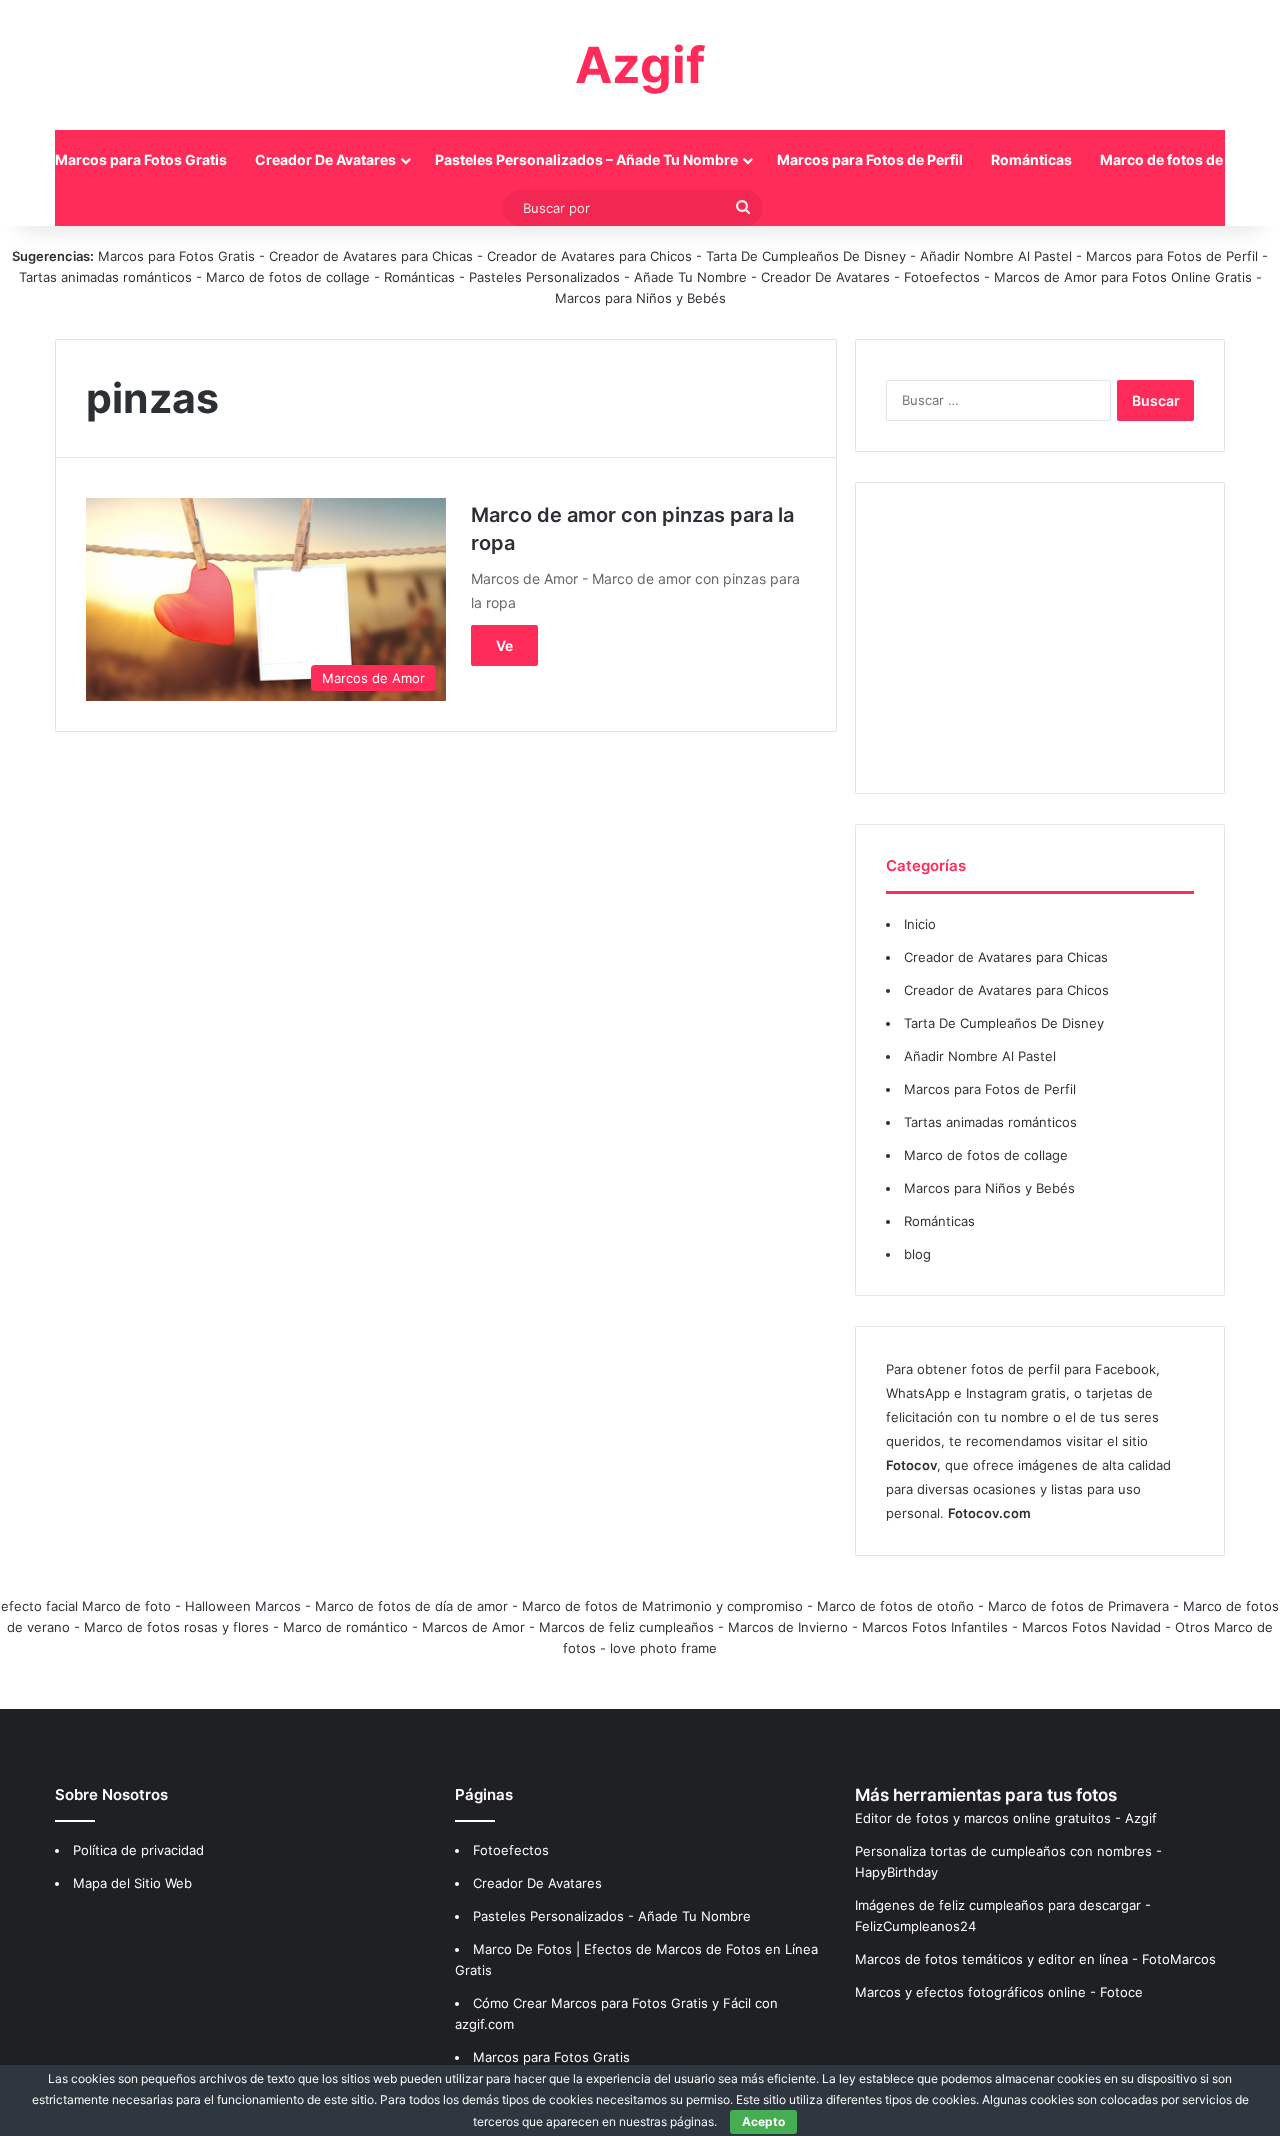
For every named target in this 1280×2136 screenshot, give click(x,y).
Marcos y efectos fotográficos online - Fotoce (999, 1992)
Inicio (920, 924)
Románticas (1031, 159)
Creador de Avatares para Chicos (589, 256)
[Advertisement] (1040, 638)
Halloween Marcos (243, 1606)
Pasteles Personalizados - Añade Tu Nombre (608, 277)
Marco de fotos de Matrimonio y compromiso (662, 1606)
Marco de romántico (345, 1627)
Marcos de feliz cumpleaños (626, 1627)
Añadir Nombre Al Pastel (996, 256)
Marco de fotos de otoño (895, 1606)
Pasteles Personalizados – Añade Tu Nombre (586, 159)
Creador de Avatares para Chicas (371, 256)
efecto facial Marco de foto (86, 1606)
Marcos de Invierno (788, 1627)
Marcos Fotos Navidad (1091, 1627)
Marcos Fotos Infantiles (935, 1627)
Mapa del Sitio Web (132, 1883)
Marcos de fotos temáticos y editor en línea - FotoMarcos (1035, 1959)
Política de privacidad (138, 1850)
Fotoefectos (942, 277)
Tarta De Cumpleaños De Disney (806, 256)
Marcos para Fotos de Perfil (870, 159)
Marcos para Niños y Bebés (640, 298)
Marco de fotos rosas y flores (176, 1627)
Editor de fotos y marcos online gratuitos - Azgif (1006, 1818)
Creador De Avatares (325, 159)
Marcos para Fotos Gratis (141, 159)
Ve (504, 645)
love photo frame (663, 1648)
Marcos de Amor (473, 1627)
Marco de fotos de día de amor (411, 1606)
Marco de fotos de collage (290, 277)
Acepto (763, 2121)
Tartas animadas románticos (107, 277)
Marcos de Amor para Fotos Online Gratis (1123, 277)
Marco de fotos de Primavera (1078, 1606)
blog (917, 1254)
